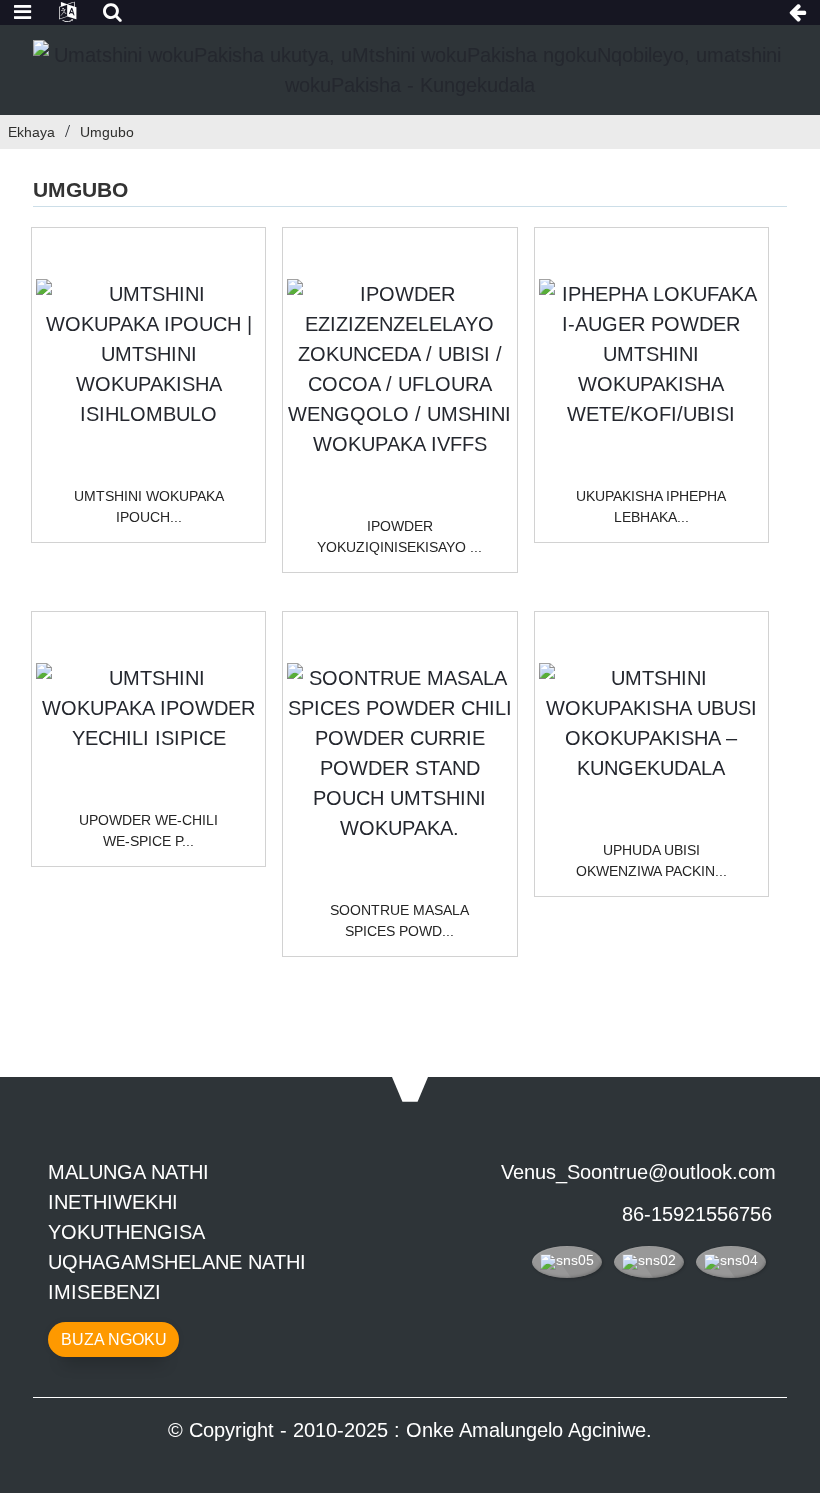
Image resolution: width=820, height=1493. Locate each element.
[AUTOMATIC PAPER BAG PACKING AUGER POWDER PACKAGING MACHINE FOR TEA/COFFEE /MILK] (651, 354)
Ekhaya (31, 132)
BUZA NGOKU (114, 1339)
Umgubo (107, 132)
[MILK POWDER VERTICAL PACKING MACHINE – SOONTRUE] (651, 723)
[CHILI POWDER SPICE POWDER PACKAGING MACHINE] (148, 708)
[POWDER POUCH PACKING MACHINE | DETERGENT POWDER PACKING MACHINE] (148, 354)
